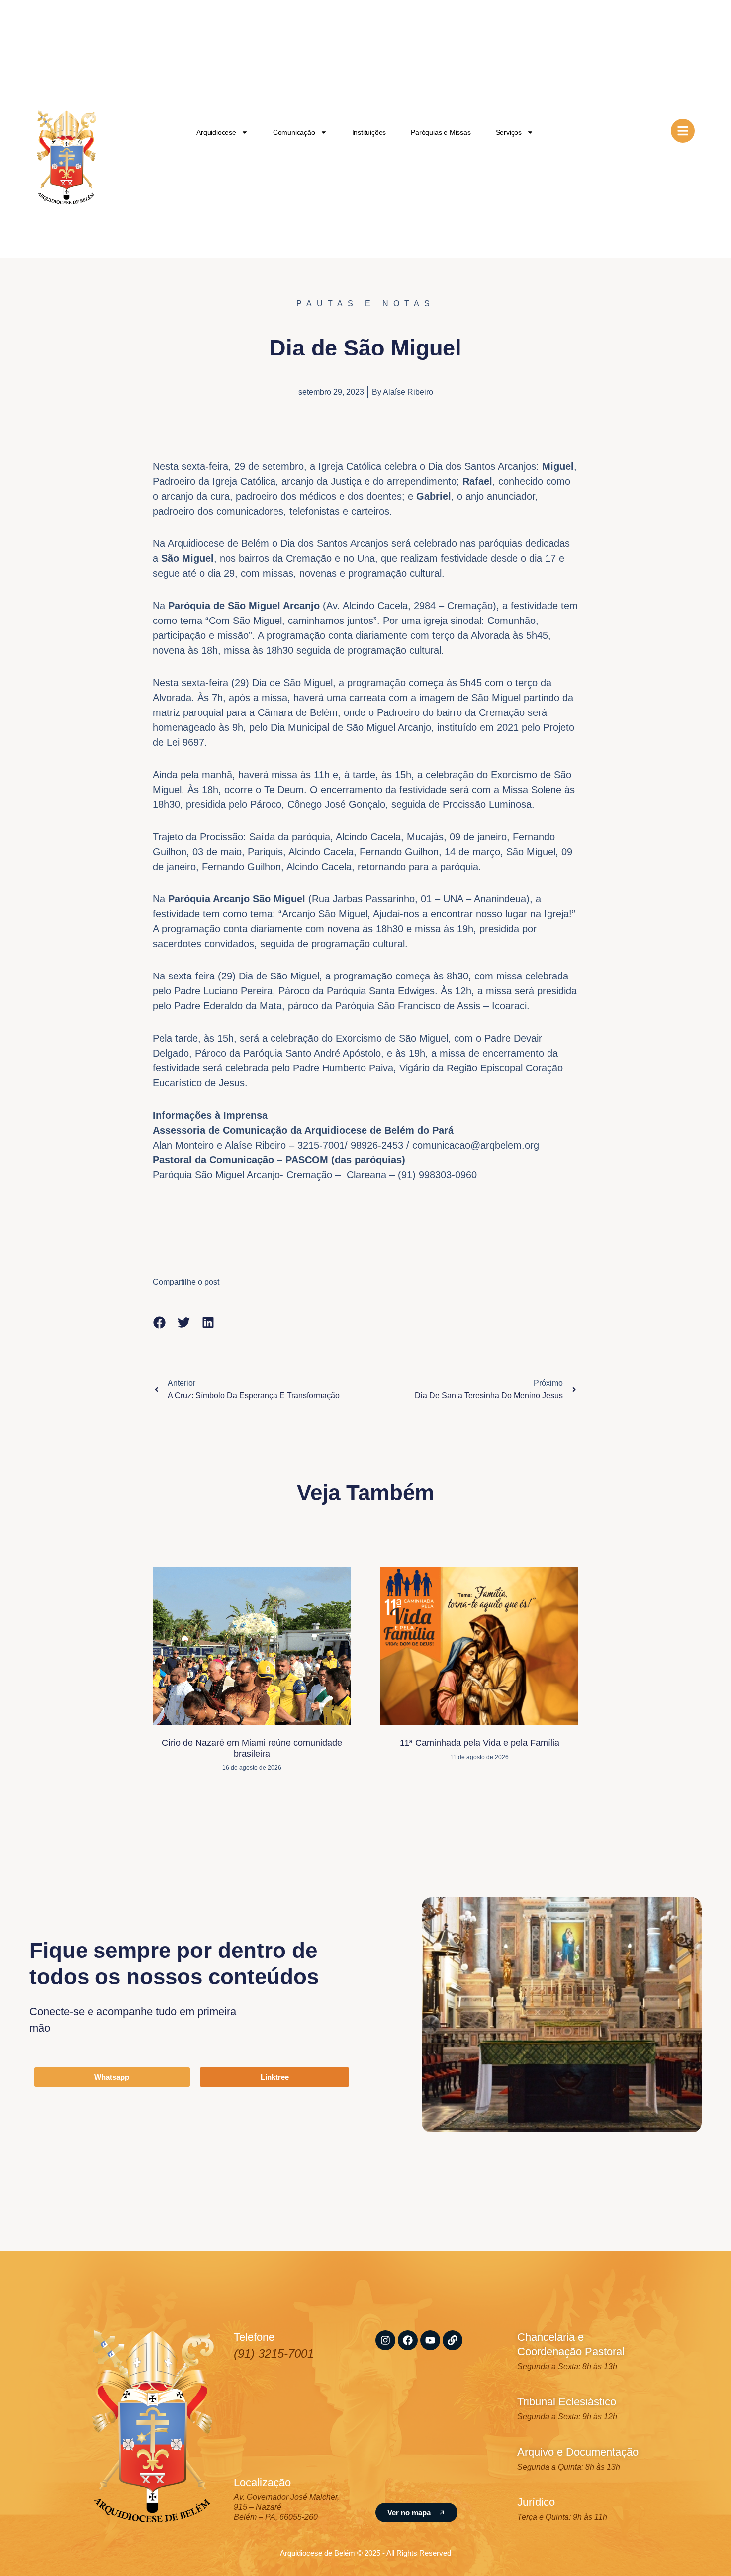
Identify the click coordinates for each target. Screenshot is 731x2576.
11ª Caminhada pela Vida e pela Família (480, 1743)
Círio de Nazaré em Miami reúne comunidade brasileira (252, 1748)
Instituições (369, 132)
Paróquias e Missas (441, 132)
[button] (159, 1322)
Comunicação (294, 132)
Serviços (509, 132)
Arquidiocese (216, 132)
